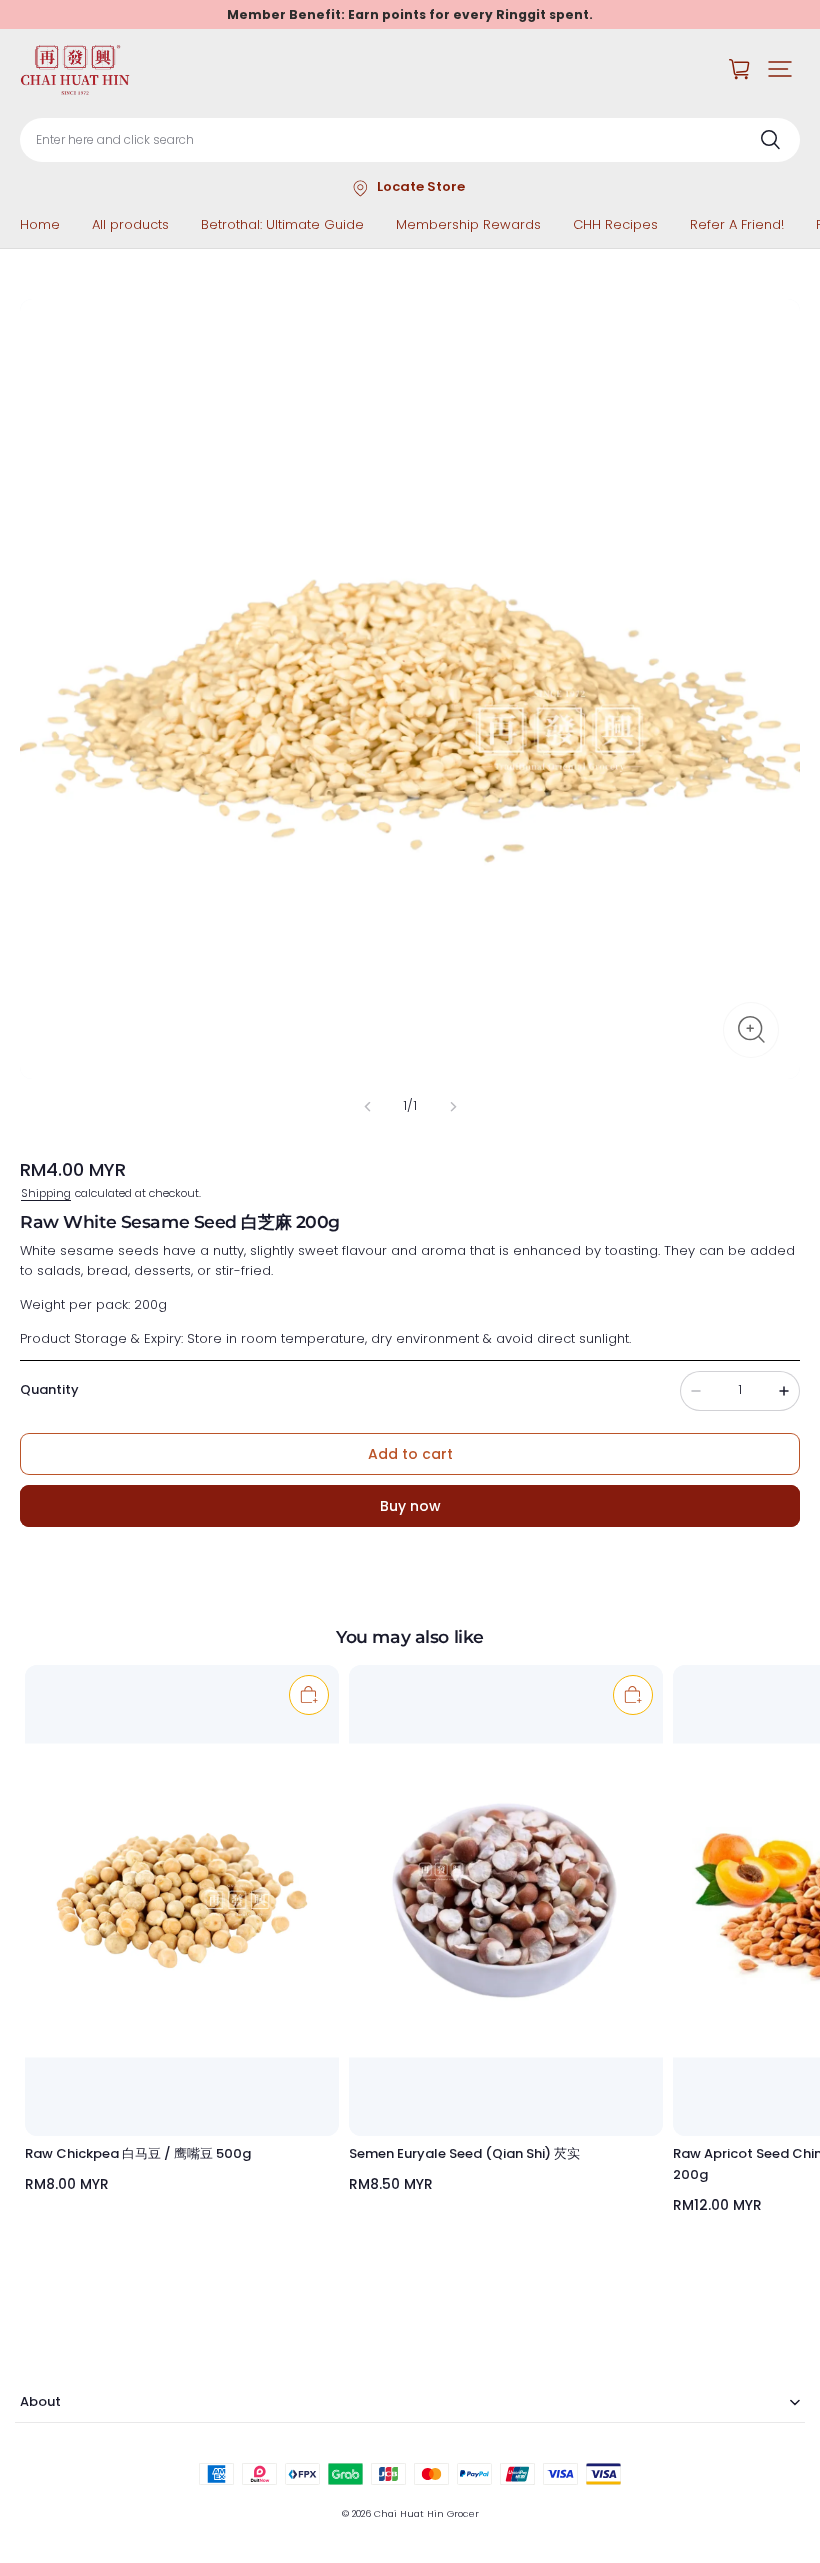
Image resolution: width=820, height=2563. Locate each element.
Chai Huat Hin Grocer (426, 2513)
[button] (780, 69)
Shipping (46, 1193)
